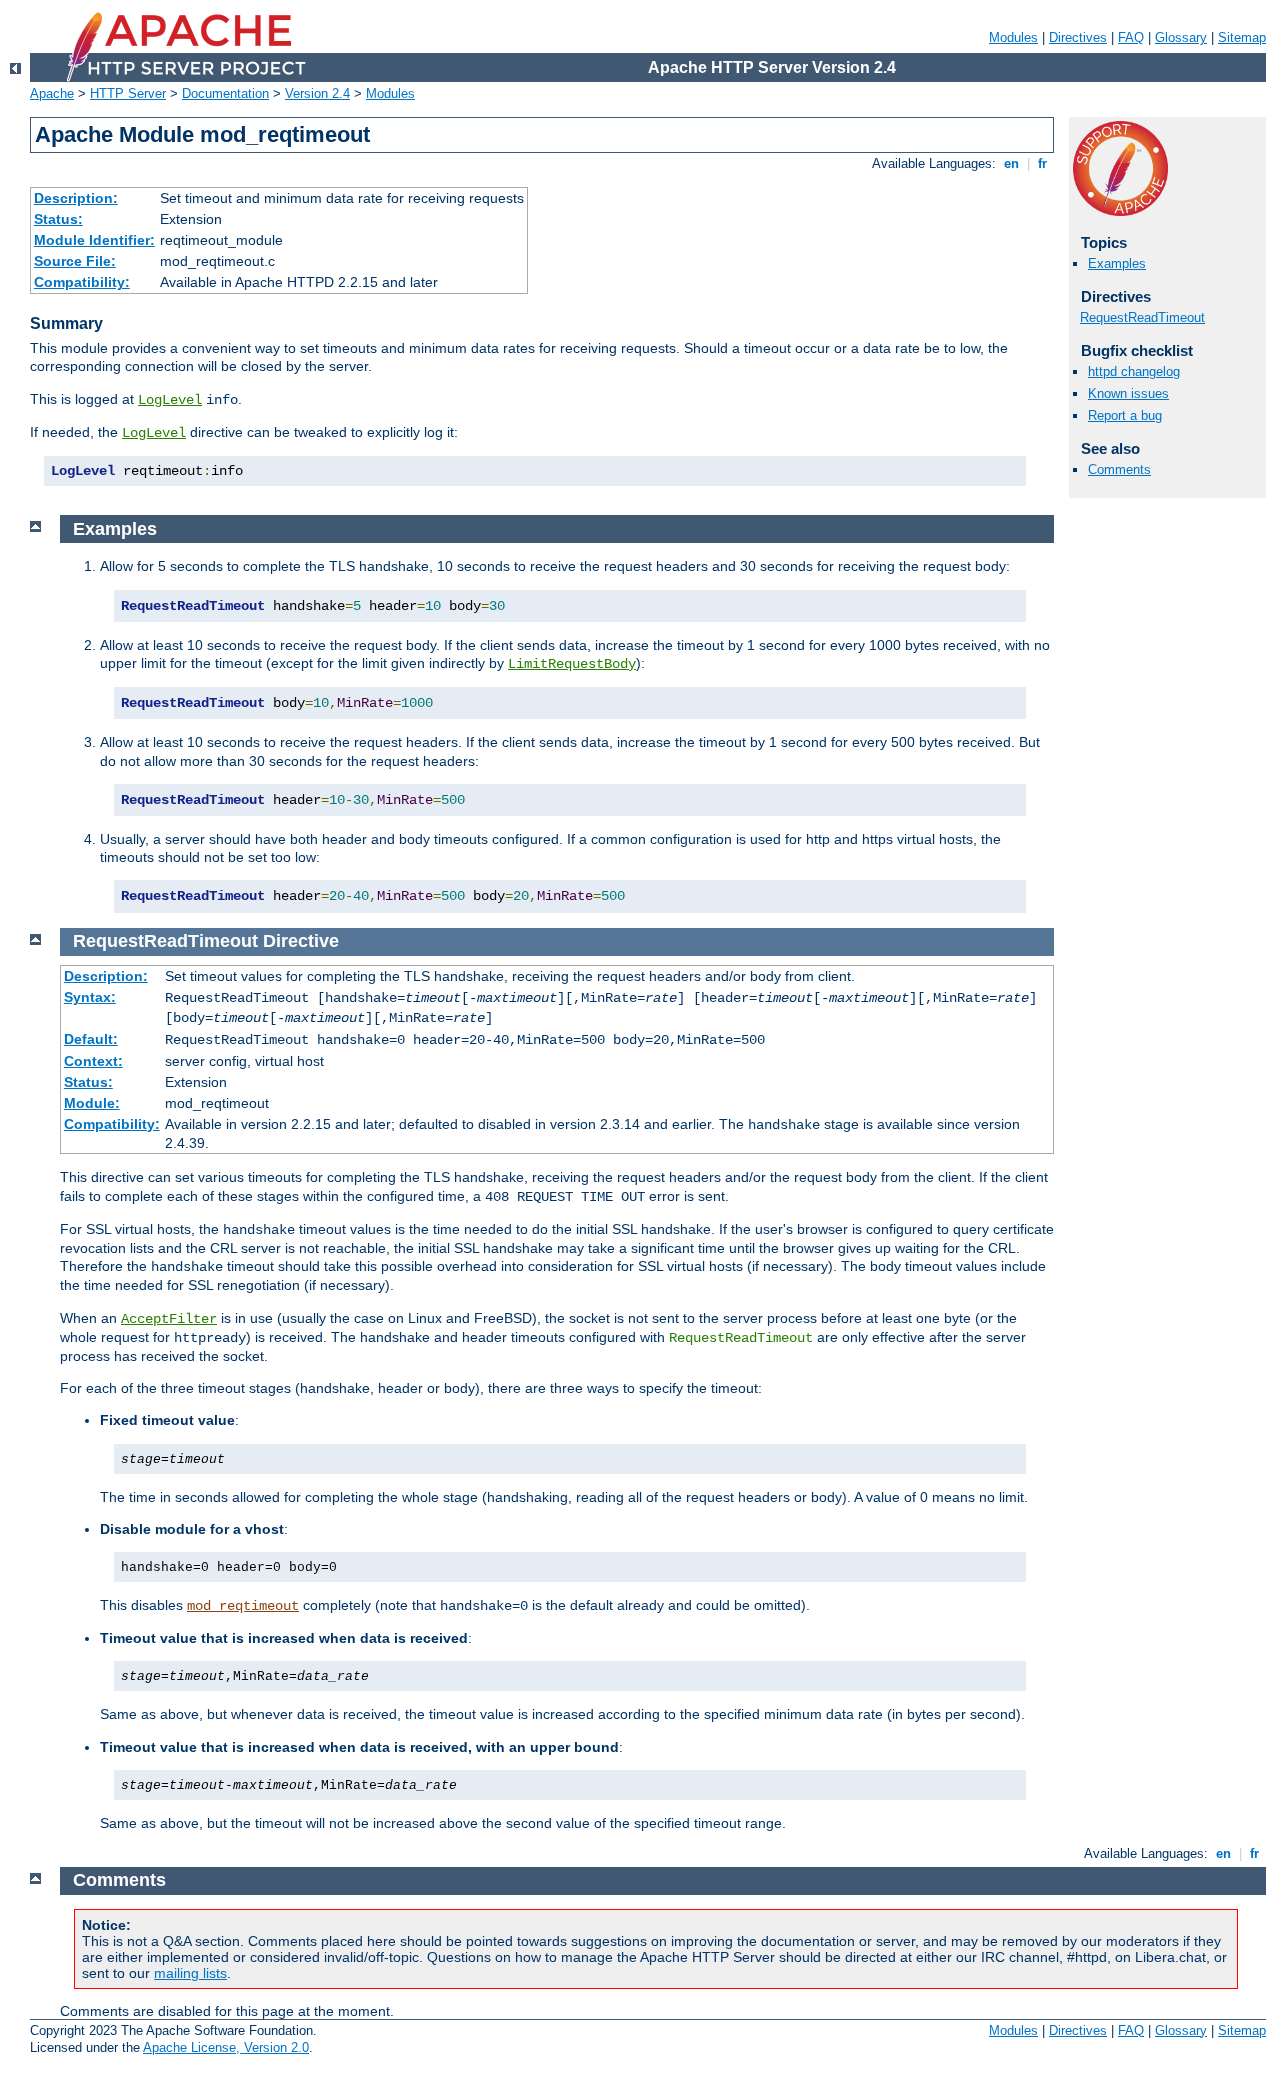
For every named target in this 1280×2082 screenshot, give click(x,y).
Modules (1013, 37)
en (1011, 163)
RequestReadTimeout (1142, 317)
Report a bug (1125, 415)
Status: (58, 219)
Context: (93, 1061)
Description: (76, 198)
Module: (92, 1103)
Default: (91, 1039)
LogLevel (170, 400)
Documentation (225, 93)
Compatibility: (82, 282)
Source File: (75, 261)
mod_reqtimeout (243, 1606)
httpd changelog (1134, 371)
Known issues (1128, 393)
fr (1042, 163)
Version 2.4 (317, 93)
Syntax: (90, 997)
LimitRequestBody (572, 664)
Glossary (1181, 37)
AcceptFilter (169, 1319)
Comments (1119, 469)
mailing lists (190, 1973)
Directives (1078, 37)
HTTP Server (128, 93)
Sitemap (1242, 37)
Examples (1117, 263)
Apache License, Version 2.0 (226, 2047)
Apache (52, 93)
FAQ (1131, 37)
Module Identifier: (94, 240)
